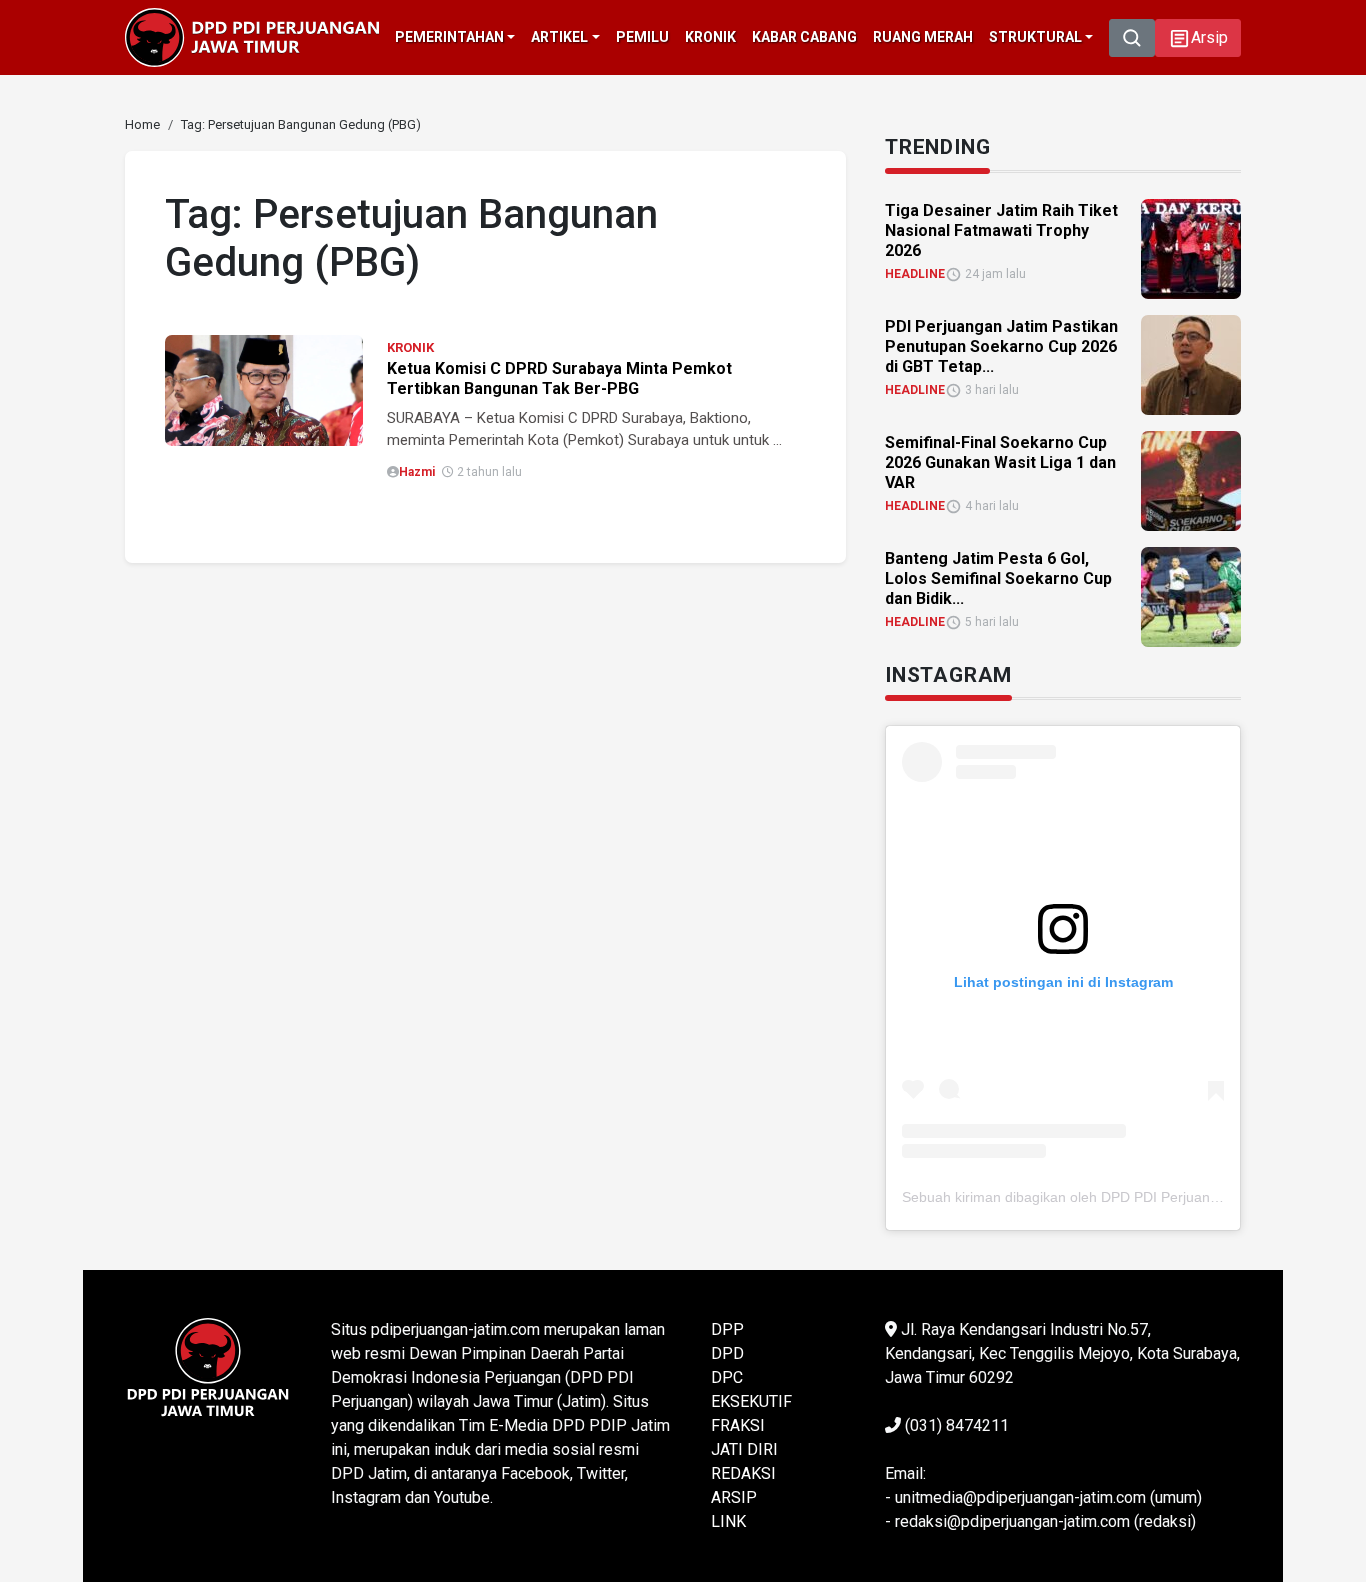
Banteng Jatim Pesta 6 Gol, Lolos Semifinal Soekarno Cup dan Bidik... (998, 578)
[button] (1198, 38)
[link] (264, 389)
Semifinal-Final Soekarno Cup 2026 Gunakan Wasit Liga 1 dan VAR (1000, 462)
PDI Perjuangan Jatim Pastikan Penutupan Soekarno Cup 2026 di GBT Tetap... (1001, 346)
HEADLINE (915, 274)
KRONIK (410, 347)
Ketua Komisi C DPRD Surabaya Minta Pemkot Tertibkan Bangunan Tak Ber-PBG (559, 378)
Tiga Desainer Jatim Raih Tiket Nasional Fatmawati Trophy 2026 (1001, 230)
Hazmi (417, 472)
